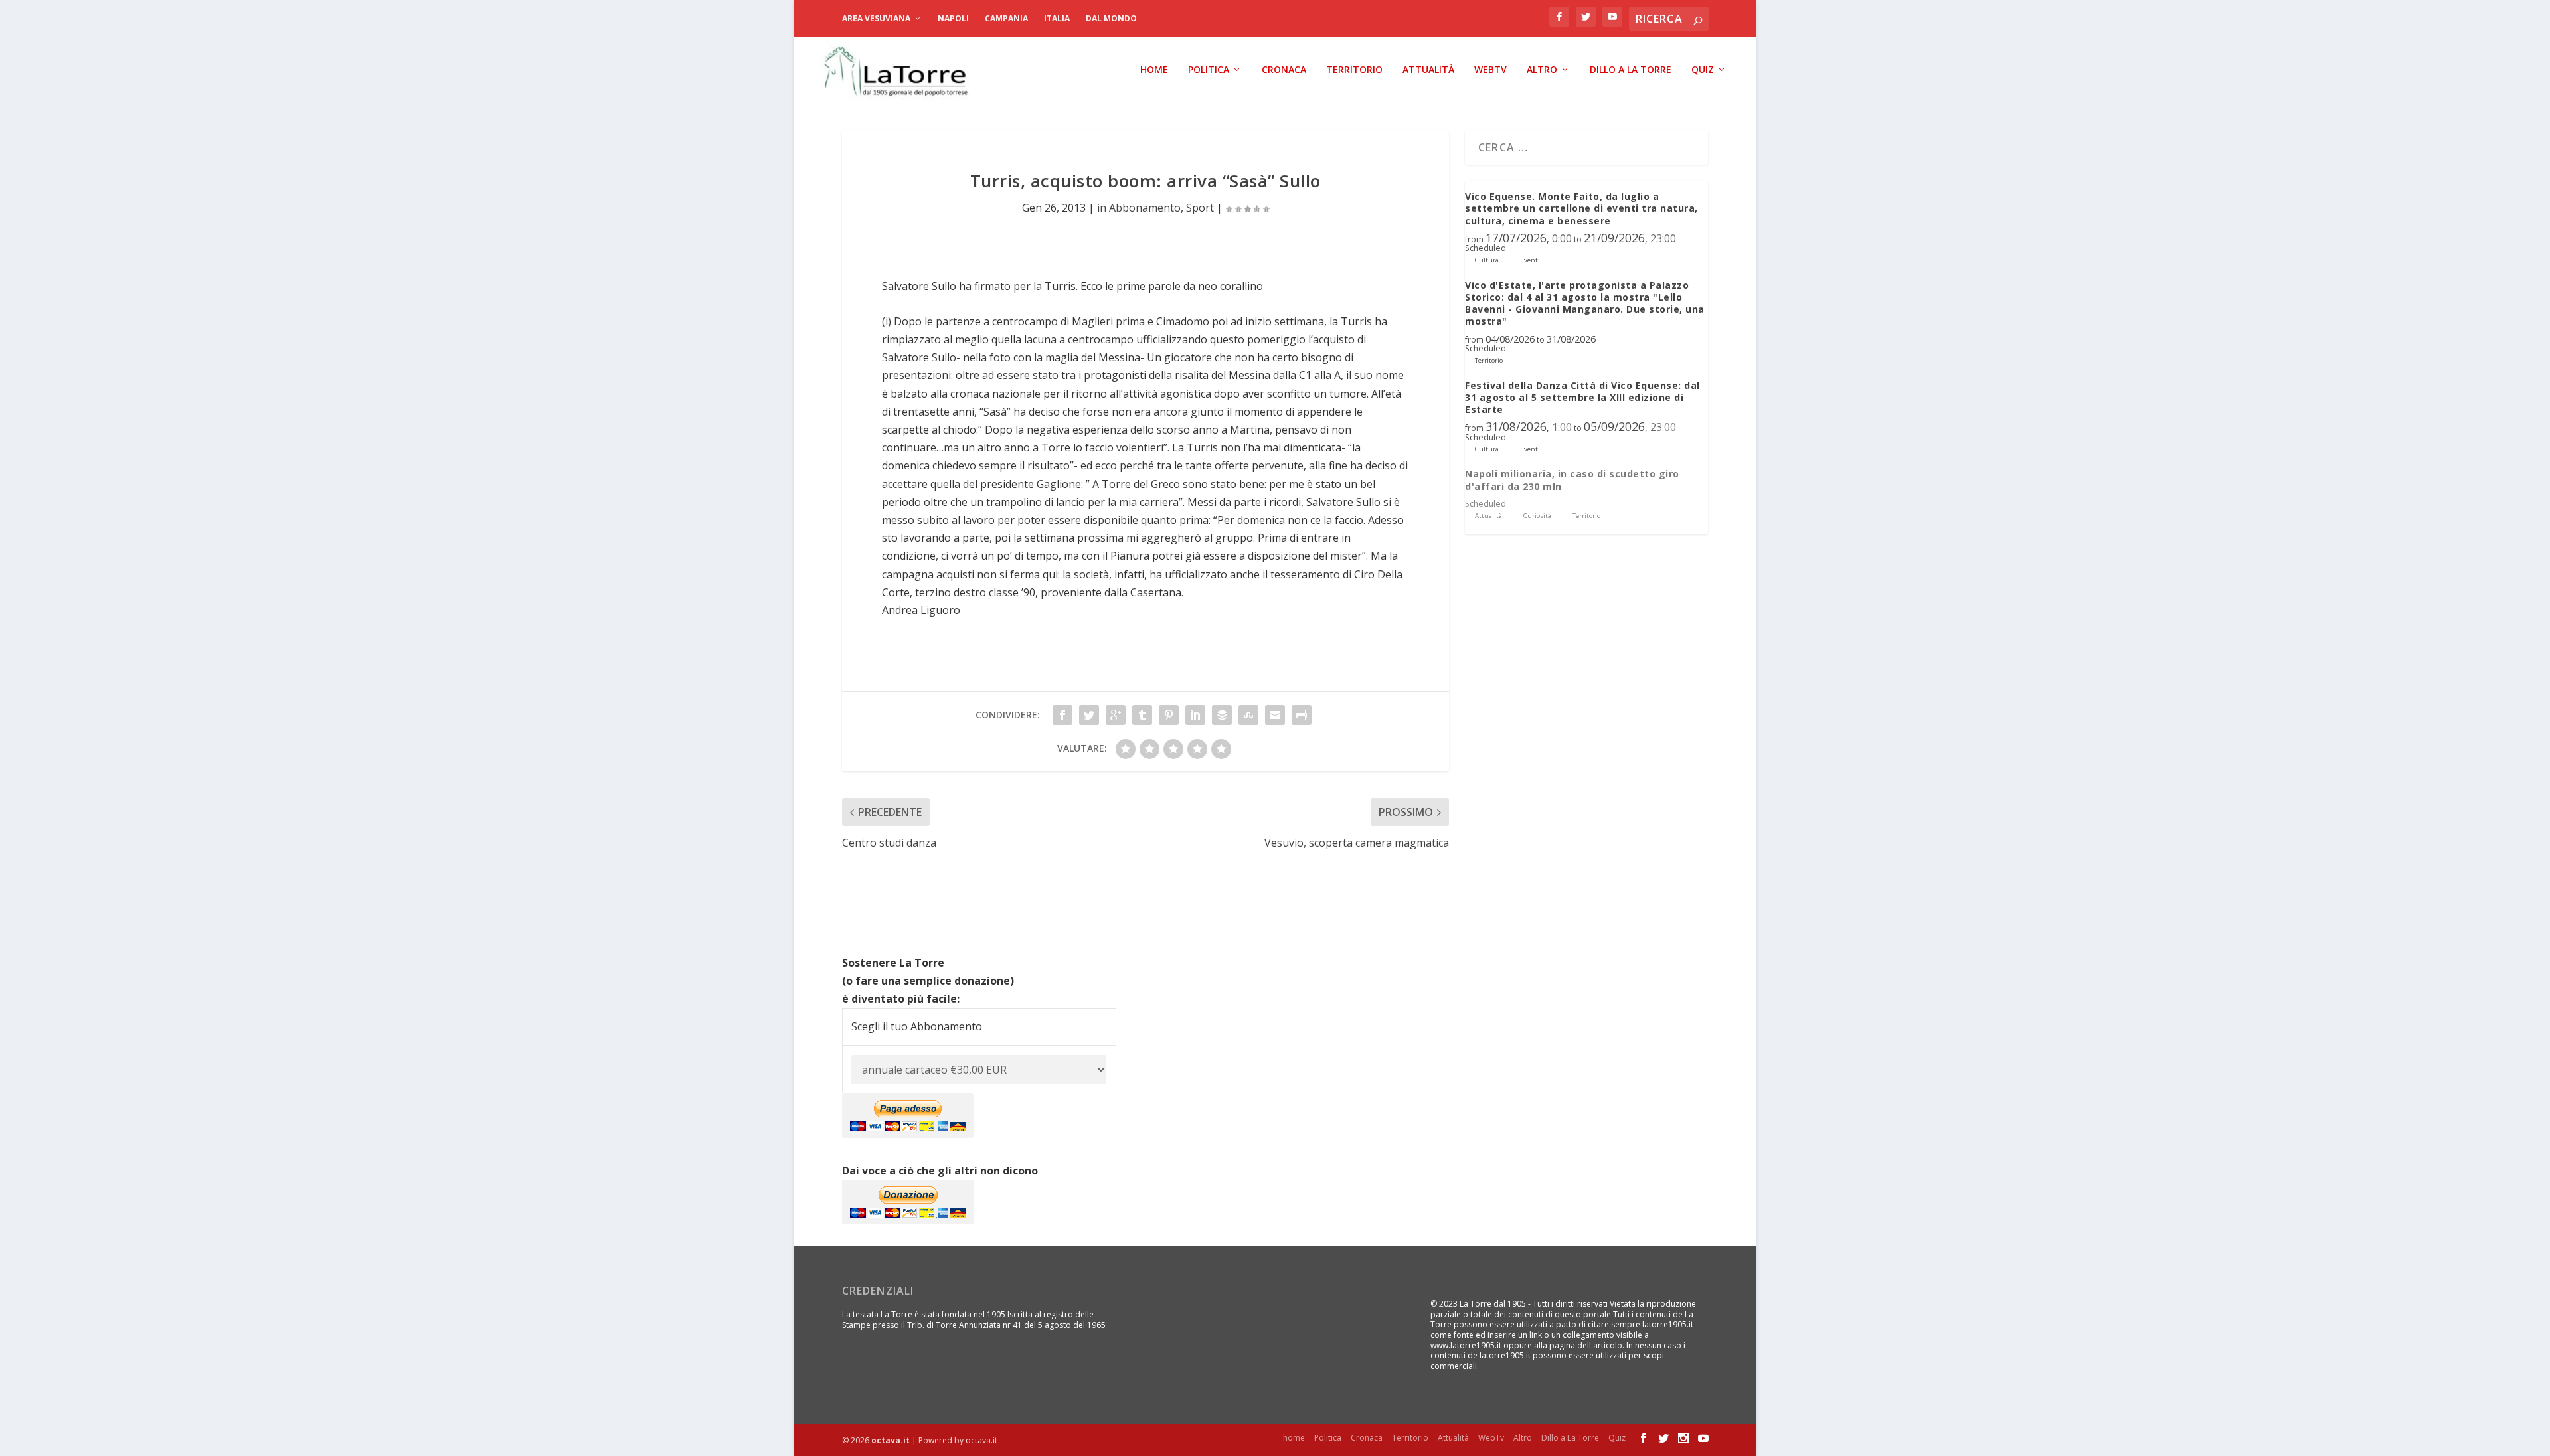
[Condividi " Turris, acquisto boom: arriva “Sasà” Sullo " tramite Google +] (1116, 715)
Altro (1542, 70)
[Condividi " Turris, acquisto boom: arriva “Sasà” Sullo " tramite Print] (1302, 715)
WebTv (1490, 70)
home (1154, 70)
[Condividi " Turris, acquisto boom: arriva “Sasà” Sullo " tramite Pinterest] (1169, 715)
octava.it (891, 1440)
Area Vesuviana (876, 18)
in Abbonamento (1139, 208)
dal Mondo (1111, 18)
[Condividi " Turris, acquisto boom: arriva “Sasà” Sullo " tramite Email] (1275, 715)
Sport (1200, 208)
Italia (1057, 18)
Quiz (1703, 70)
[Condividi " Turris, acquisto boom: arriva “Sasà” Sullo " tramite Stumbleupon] (1248, 715)
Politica (1209, 70)
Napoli (953, 18)
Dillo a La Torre (1631, 70)
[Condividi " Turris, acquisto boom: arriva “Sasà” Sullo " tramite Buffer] (1222, 715)
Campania (1006, 18)
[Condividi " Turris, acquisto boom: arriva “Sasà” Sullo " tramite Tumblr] (1142, 715)
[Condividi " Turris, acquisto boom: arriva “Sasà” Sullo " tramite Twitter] (1089, 715)
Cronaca (1284, 70)
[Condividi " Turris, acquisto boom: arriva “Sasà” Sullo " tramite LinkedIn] (1195, 715)
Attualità (1428, 70)
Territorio (1354, 70)
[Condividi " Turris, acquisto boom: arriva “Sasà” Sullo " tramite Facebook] (1062, 715)
